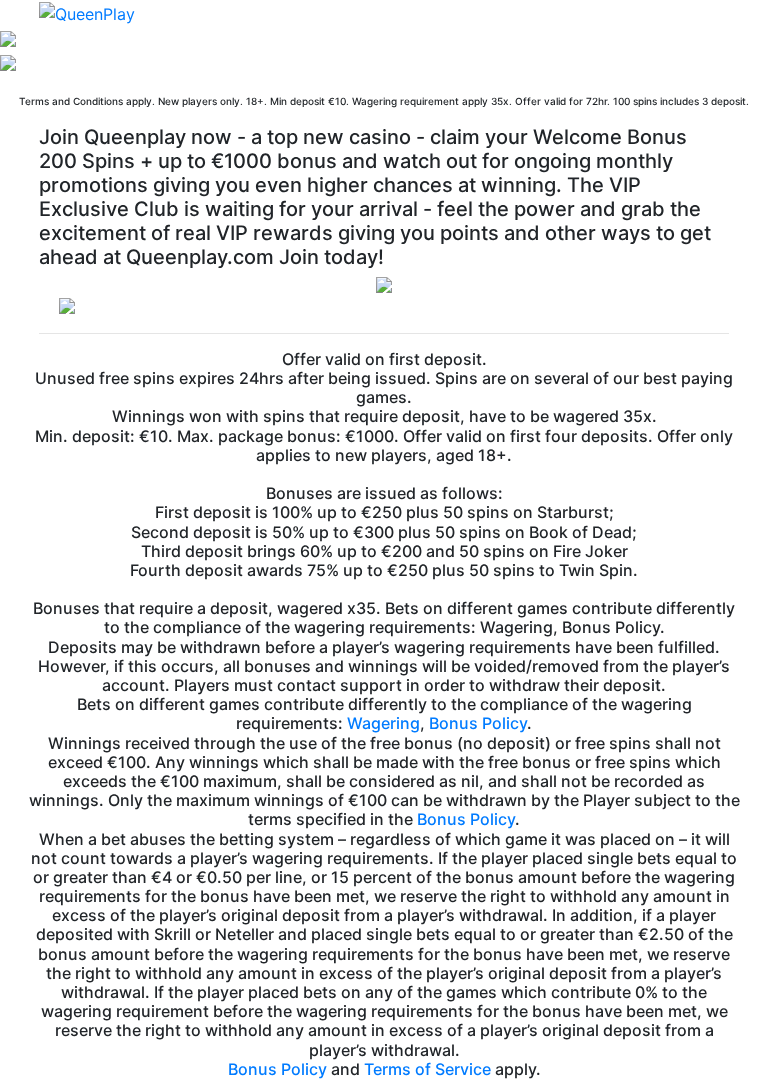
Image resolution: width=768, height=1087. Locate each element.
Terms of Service (427, 1069)
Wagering (383, 723)
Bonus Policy (478, 723)
